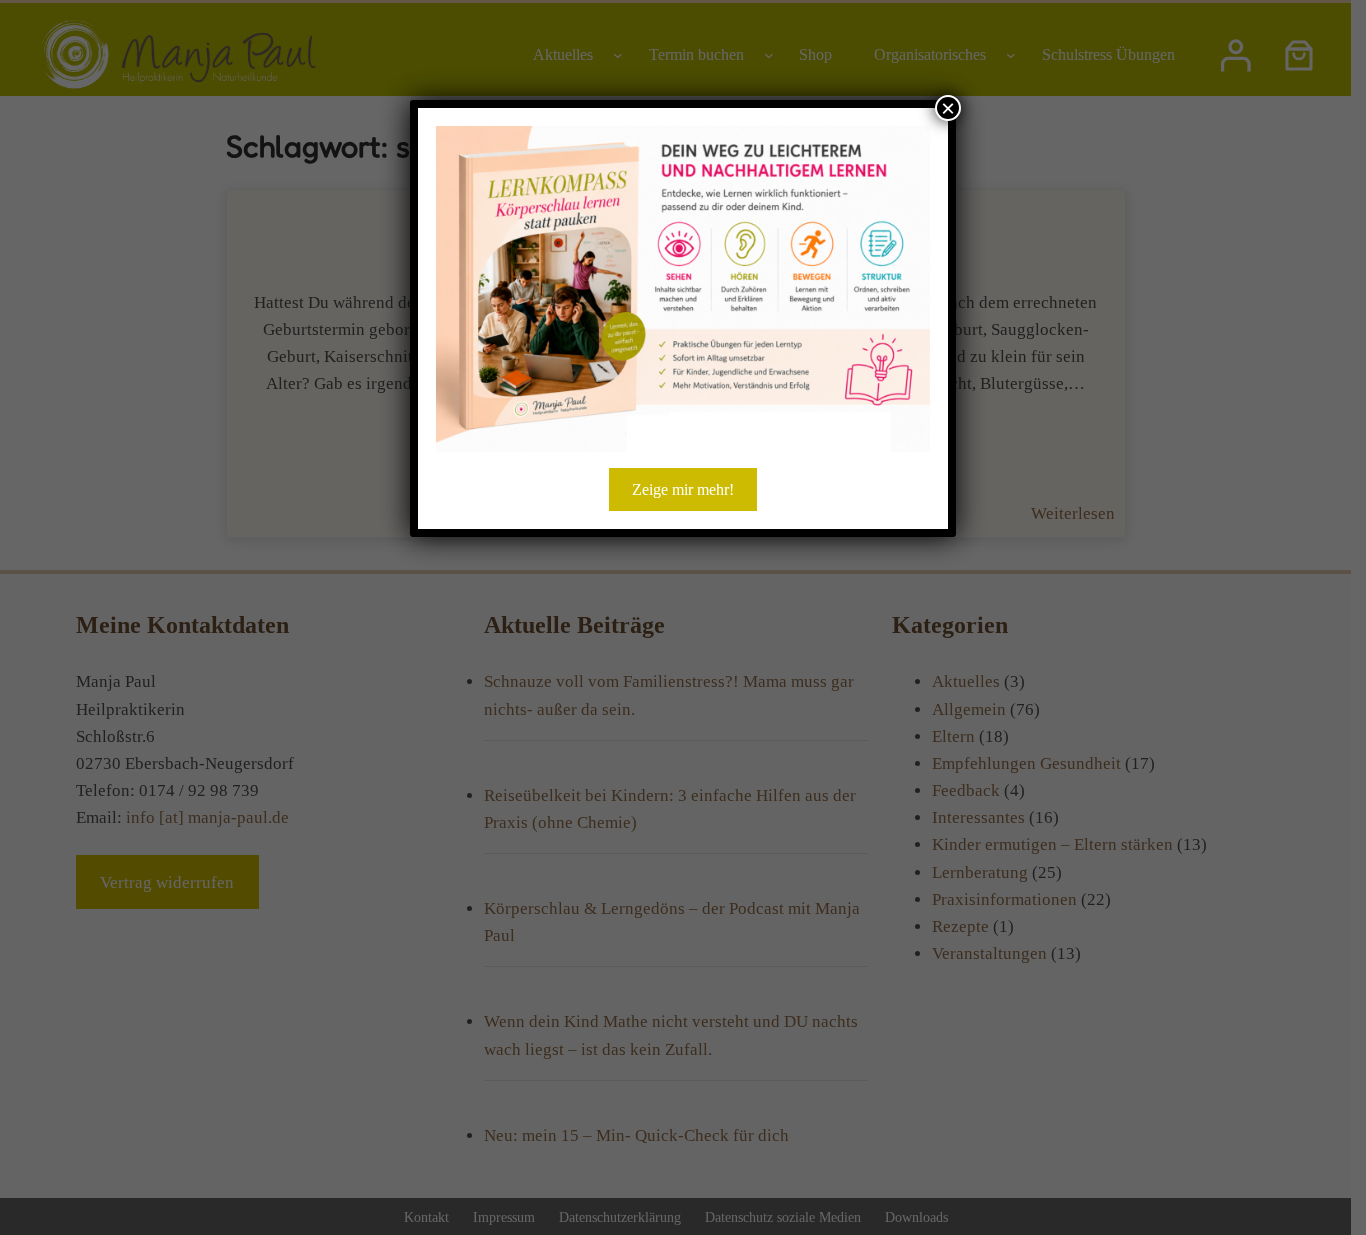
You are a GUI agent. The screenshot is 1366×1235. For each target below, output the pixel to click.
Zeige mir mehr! (683, 489)
